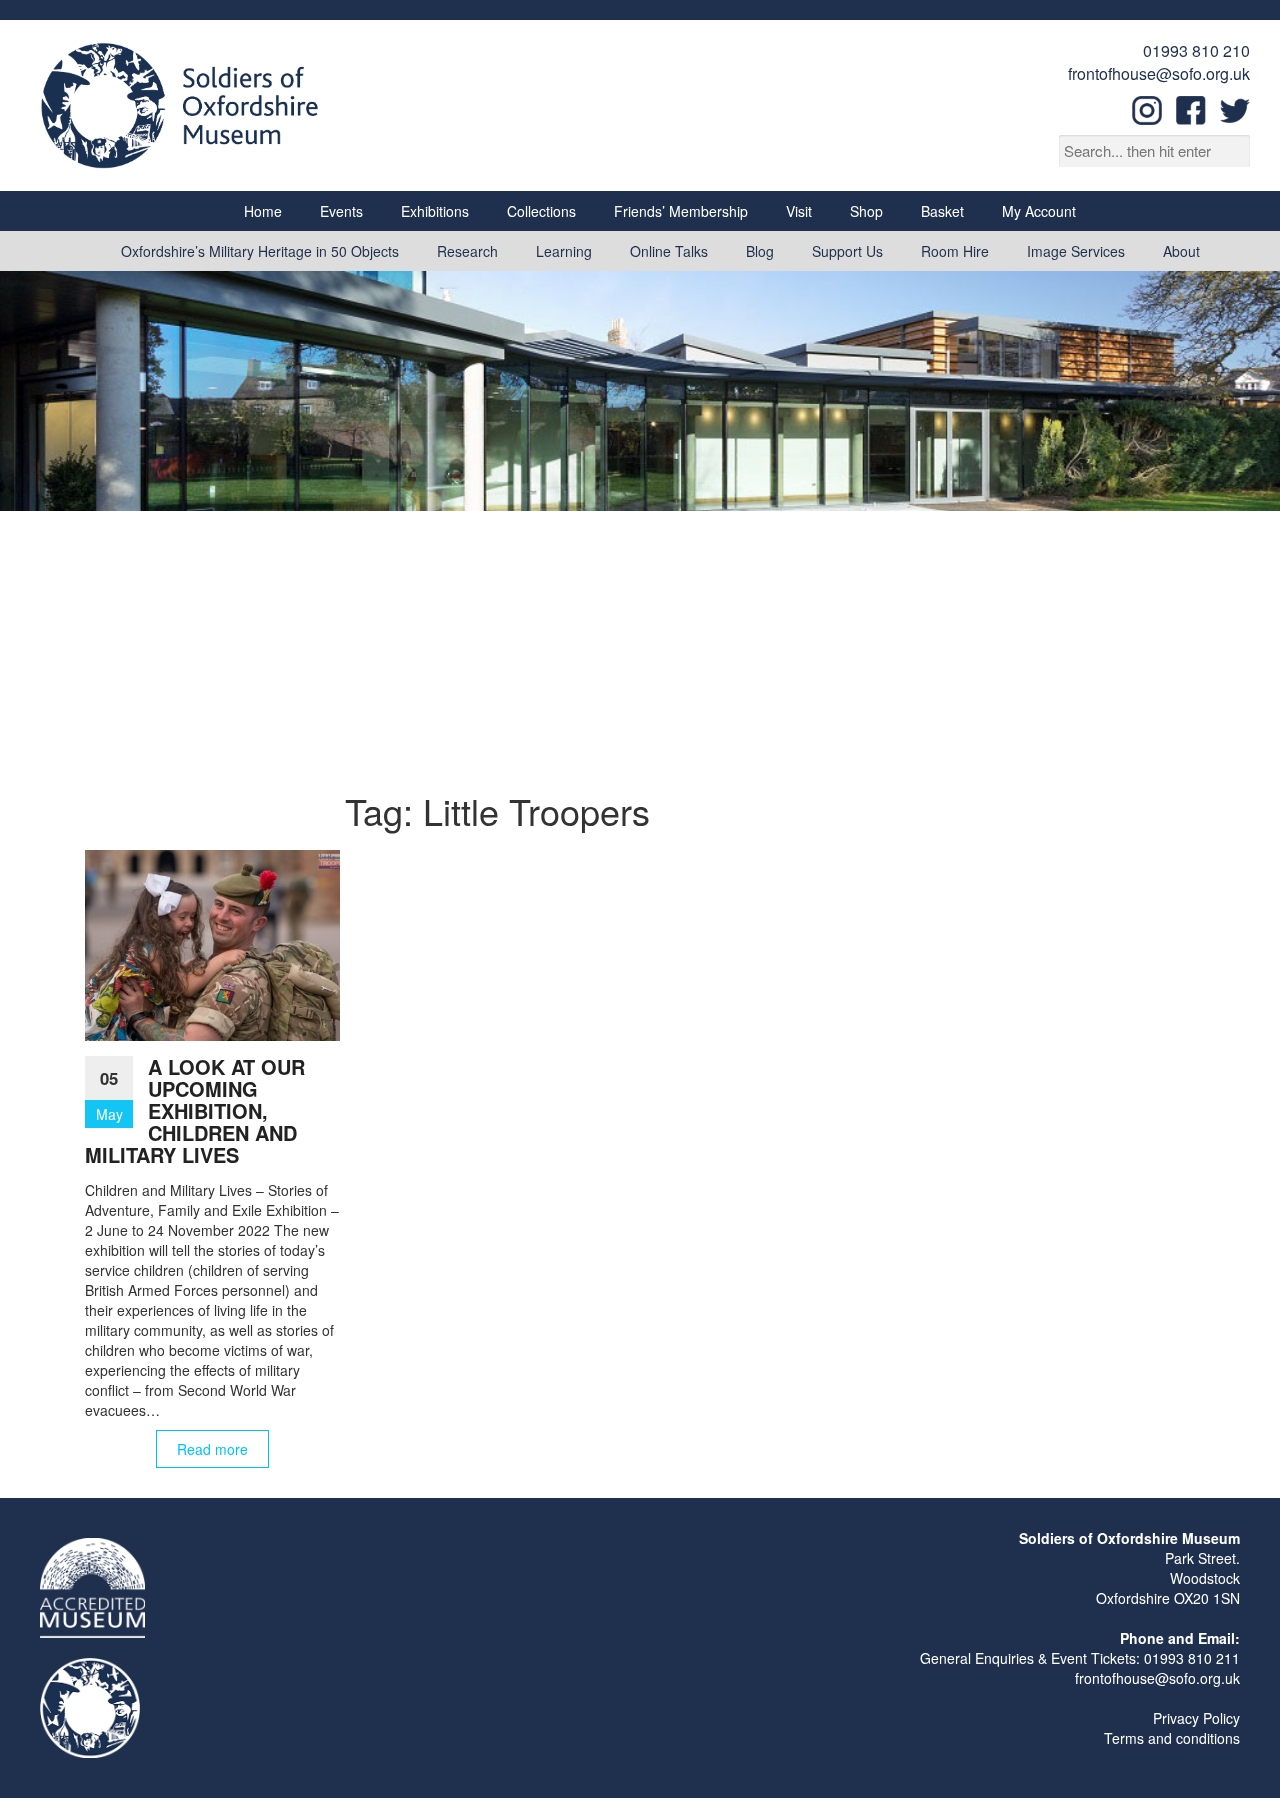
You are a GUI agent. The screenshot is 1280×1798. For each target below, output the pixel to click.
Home (263, 211)
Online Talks (669, 251)
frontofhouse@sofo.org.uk (1159, 73)
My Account (1039, 211)
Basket (942, 211)
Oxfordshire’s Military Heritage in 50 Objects (260, 251)
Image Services (1076, 251)
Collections (541, 211)
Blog (760, 251)
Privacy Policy (1196, 1718)
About (1181, 251)
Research (467, 251)
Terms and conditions (1172, 1738)
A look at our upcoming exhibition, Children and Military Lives (195, 1110)
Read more (212, 1449)
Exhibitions (435, 211)
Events (341, 211)
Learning (564, 251)
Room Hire (955, 251)
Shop (866, 211)
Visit (799, 211)
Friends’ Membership (681, 211)
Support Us (847, 251)
